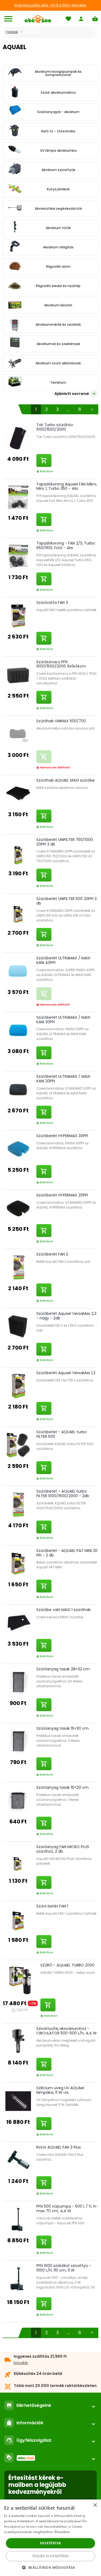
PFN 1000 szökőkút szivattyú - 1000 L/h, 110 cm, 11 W (64, 2268)
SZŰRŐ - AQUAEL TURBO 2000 (67, 1965)
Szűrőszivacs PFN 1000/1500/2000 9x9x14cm (61, 664)
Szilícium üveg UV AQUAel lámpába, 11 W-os (60, 2090)
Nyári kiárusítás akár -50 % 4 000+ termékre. (50, 5)
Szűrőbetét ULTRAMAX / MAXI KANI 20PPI (63, 1079)
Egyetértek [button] (51, 2543)
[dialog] (50, 2538)
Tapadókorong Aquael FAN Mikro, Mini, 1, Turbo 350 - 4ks (67, 486)
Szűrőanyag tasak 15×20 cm (62, 1787)
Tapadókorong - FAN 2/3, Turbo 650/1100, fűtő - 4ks (66, 545)
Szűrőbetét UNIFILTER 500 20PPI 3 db (67, 901)
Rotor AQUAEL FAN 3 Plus (59, 2147)
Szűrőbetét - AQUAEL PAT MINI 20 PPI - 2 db (67, 1553)
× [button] (95, 2505)
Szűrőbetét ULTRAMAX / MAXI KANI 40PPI (63, 960)
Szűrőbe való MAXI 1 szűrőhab (64, 1610)
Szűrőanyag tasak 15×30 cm (62, 1728)
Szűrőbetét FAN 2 (52, 1254)
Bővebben (62, 2532)
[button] (50, 2567)
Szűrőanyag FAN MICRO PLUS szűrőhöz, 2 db (63, 1849)
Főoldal (12, 32)
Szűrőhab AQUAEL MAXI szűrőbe (66, 780)
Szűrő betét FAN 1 (52, 1906)
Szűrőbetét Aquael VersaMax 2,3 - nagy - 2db (66, 1316)
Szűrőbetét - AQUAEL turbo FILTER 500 (62, 1434)
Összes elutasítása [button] (50, 2556)
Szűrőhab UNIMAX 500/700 (61, 721)
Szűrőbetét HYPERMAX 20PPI (62, 1195)
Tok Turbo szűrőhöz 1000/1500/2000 (55, 427)
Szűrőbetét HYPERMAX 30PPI (62, 1136)
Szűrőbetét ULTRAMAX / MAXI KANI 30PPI (63, 1020)
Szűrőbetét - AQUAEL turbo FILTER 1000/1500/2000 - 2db (63, 1494)
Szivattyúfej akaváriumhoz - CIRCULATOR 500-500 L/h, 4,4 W (67, 2031)
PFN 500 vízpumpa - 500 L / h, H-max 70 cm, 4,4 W (67, 2209)
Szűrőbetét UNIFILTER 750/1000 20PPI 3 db (65, 842)
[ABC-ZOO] (38, 19)
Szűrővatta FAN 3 (52, 603)
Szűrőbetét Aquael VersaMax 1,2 (66, 1373)
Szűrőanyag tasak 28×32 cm (63, 1669)
